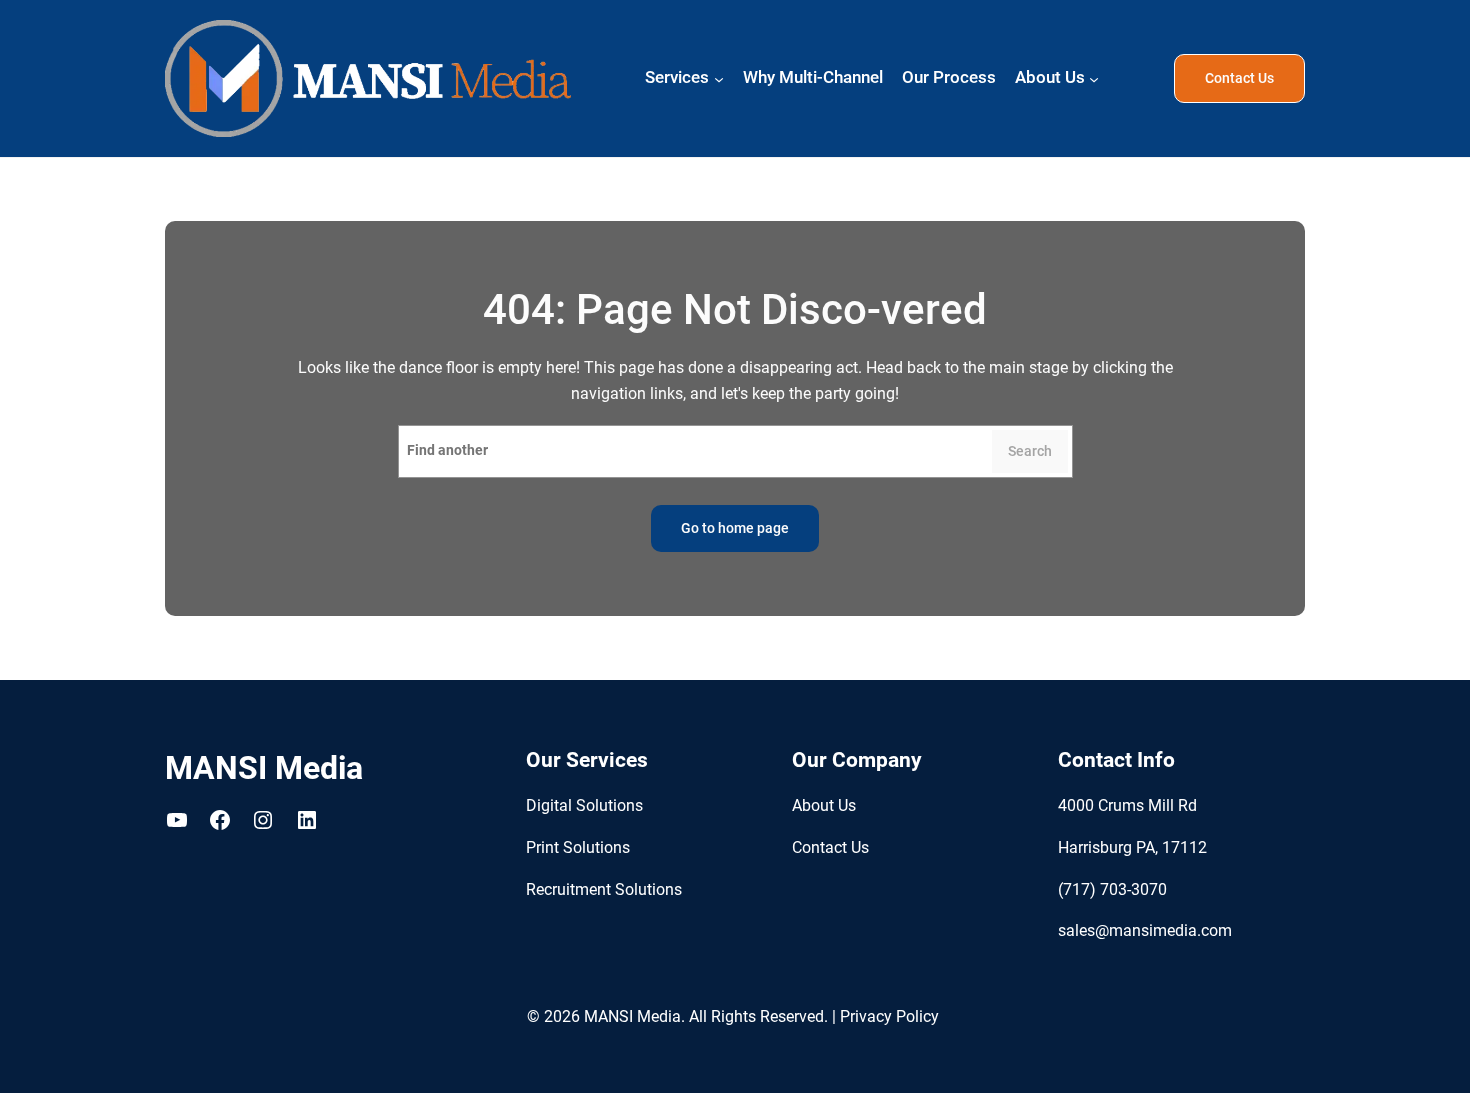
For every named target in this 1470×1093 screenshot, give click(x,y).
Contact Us (1239, 78)
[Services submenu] (719, 79)
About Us (824, 805)
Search (1030, 451)
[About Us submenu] (1094, 79)
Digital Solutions (584, 805)
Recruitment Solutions (604, 889)
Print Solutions (578, 847)
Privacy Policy (889, 1016)
